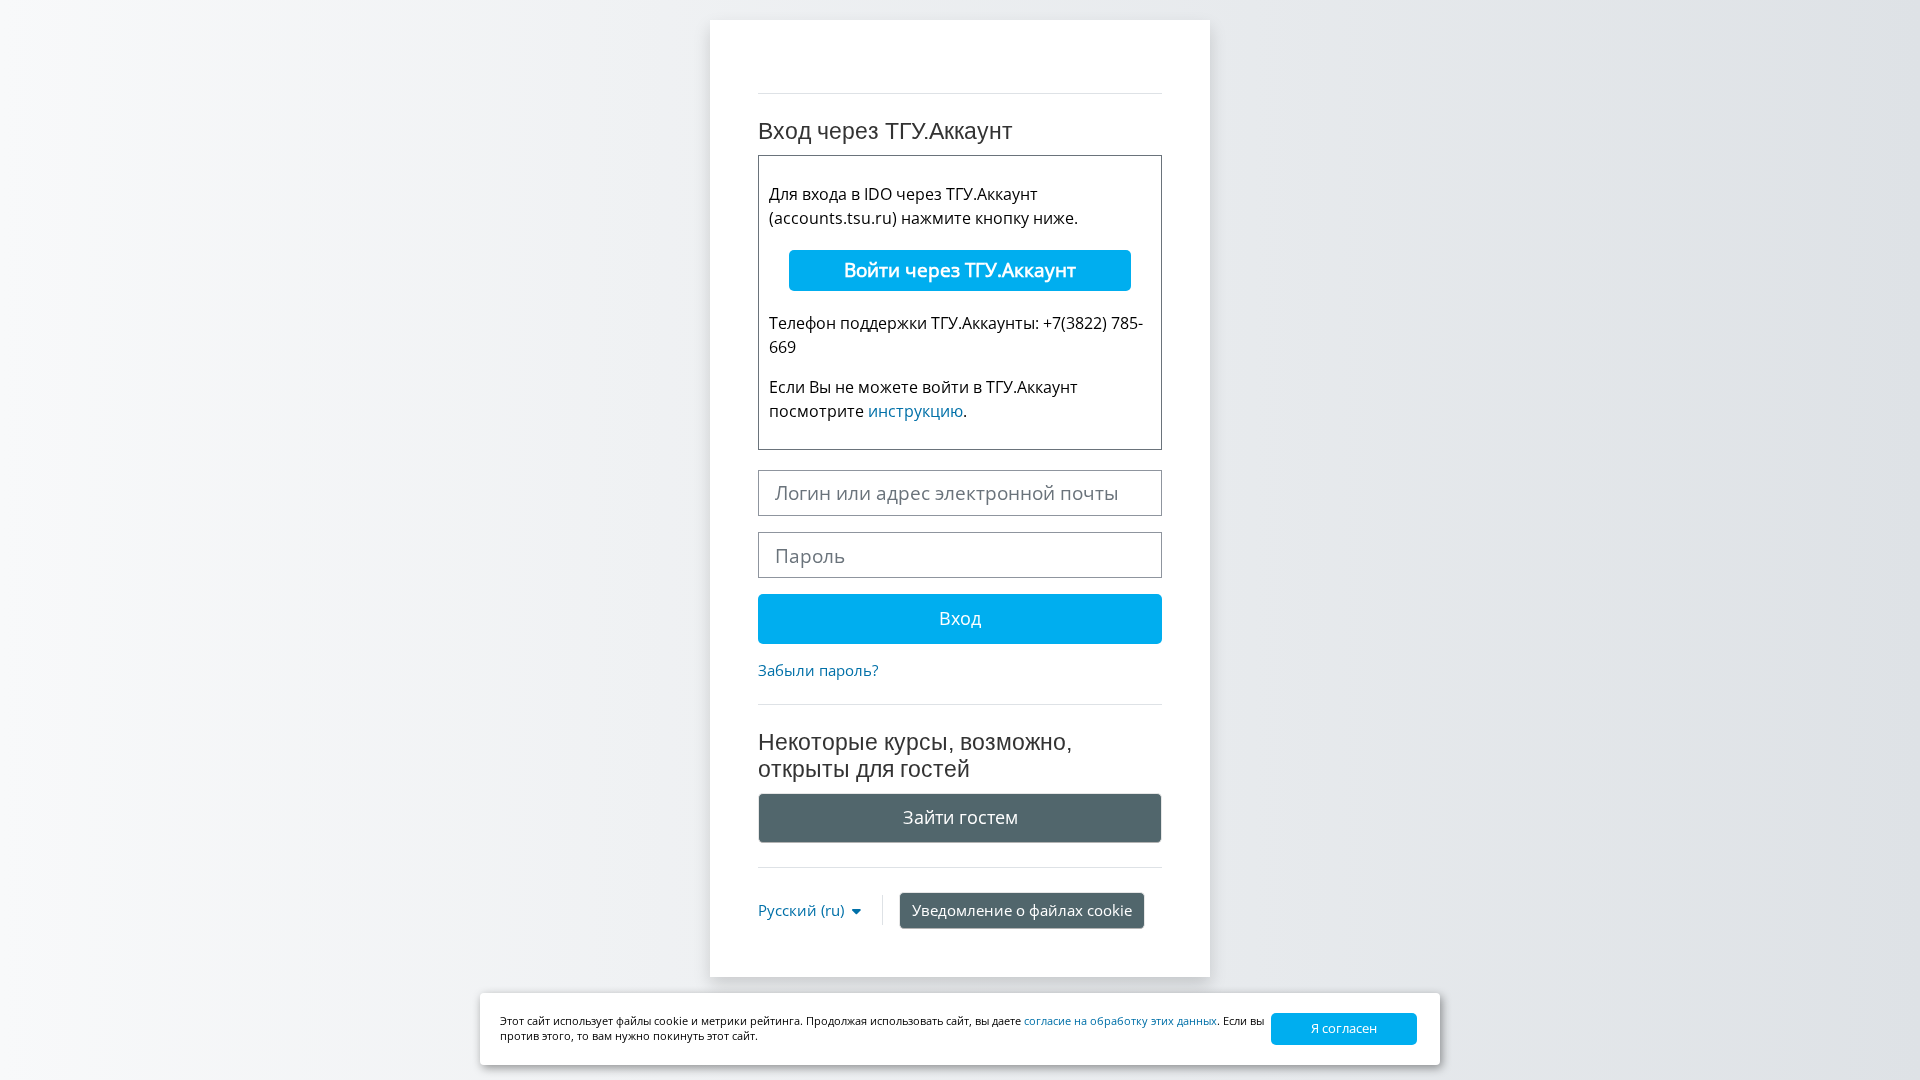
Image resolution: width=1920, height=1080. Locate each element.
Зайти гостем (960, 817)
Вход (960, 618)
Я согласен (1344, 1028)
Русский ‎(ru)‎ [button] (803, 910)
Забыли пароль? (818, 670)
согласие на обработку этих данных (1120, 1020)
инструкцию (915, 411)
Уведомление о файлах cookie (1022, 910)
